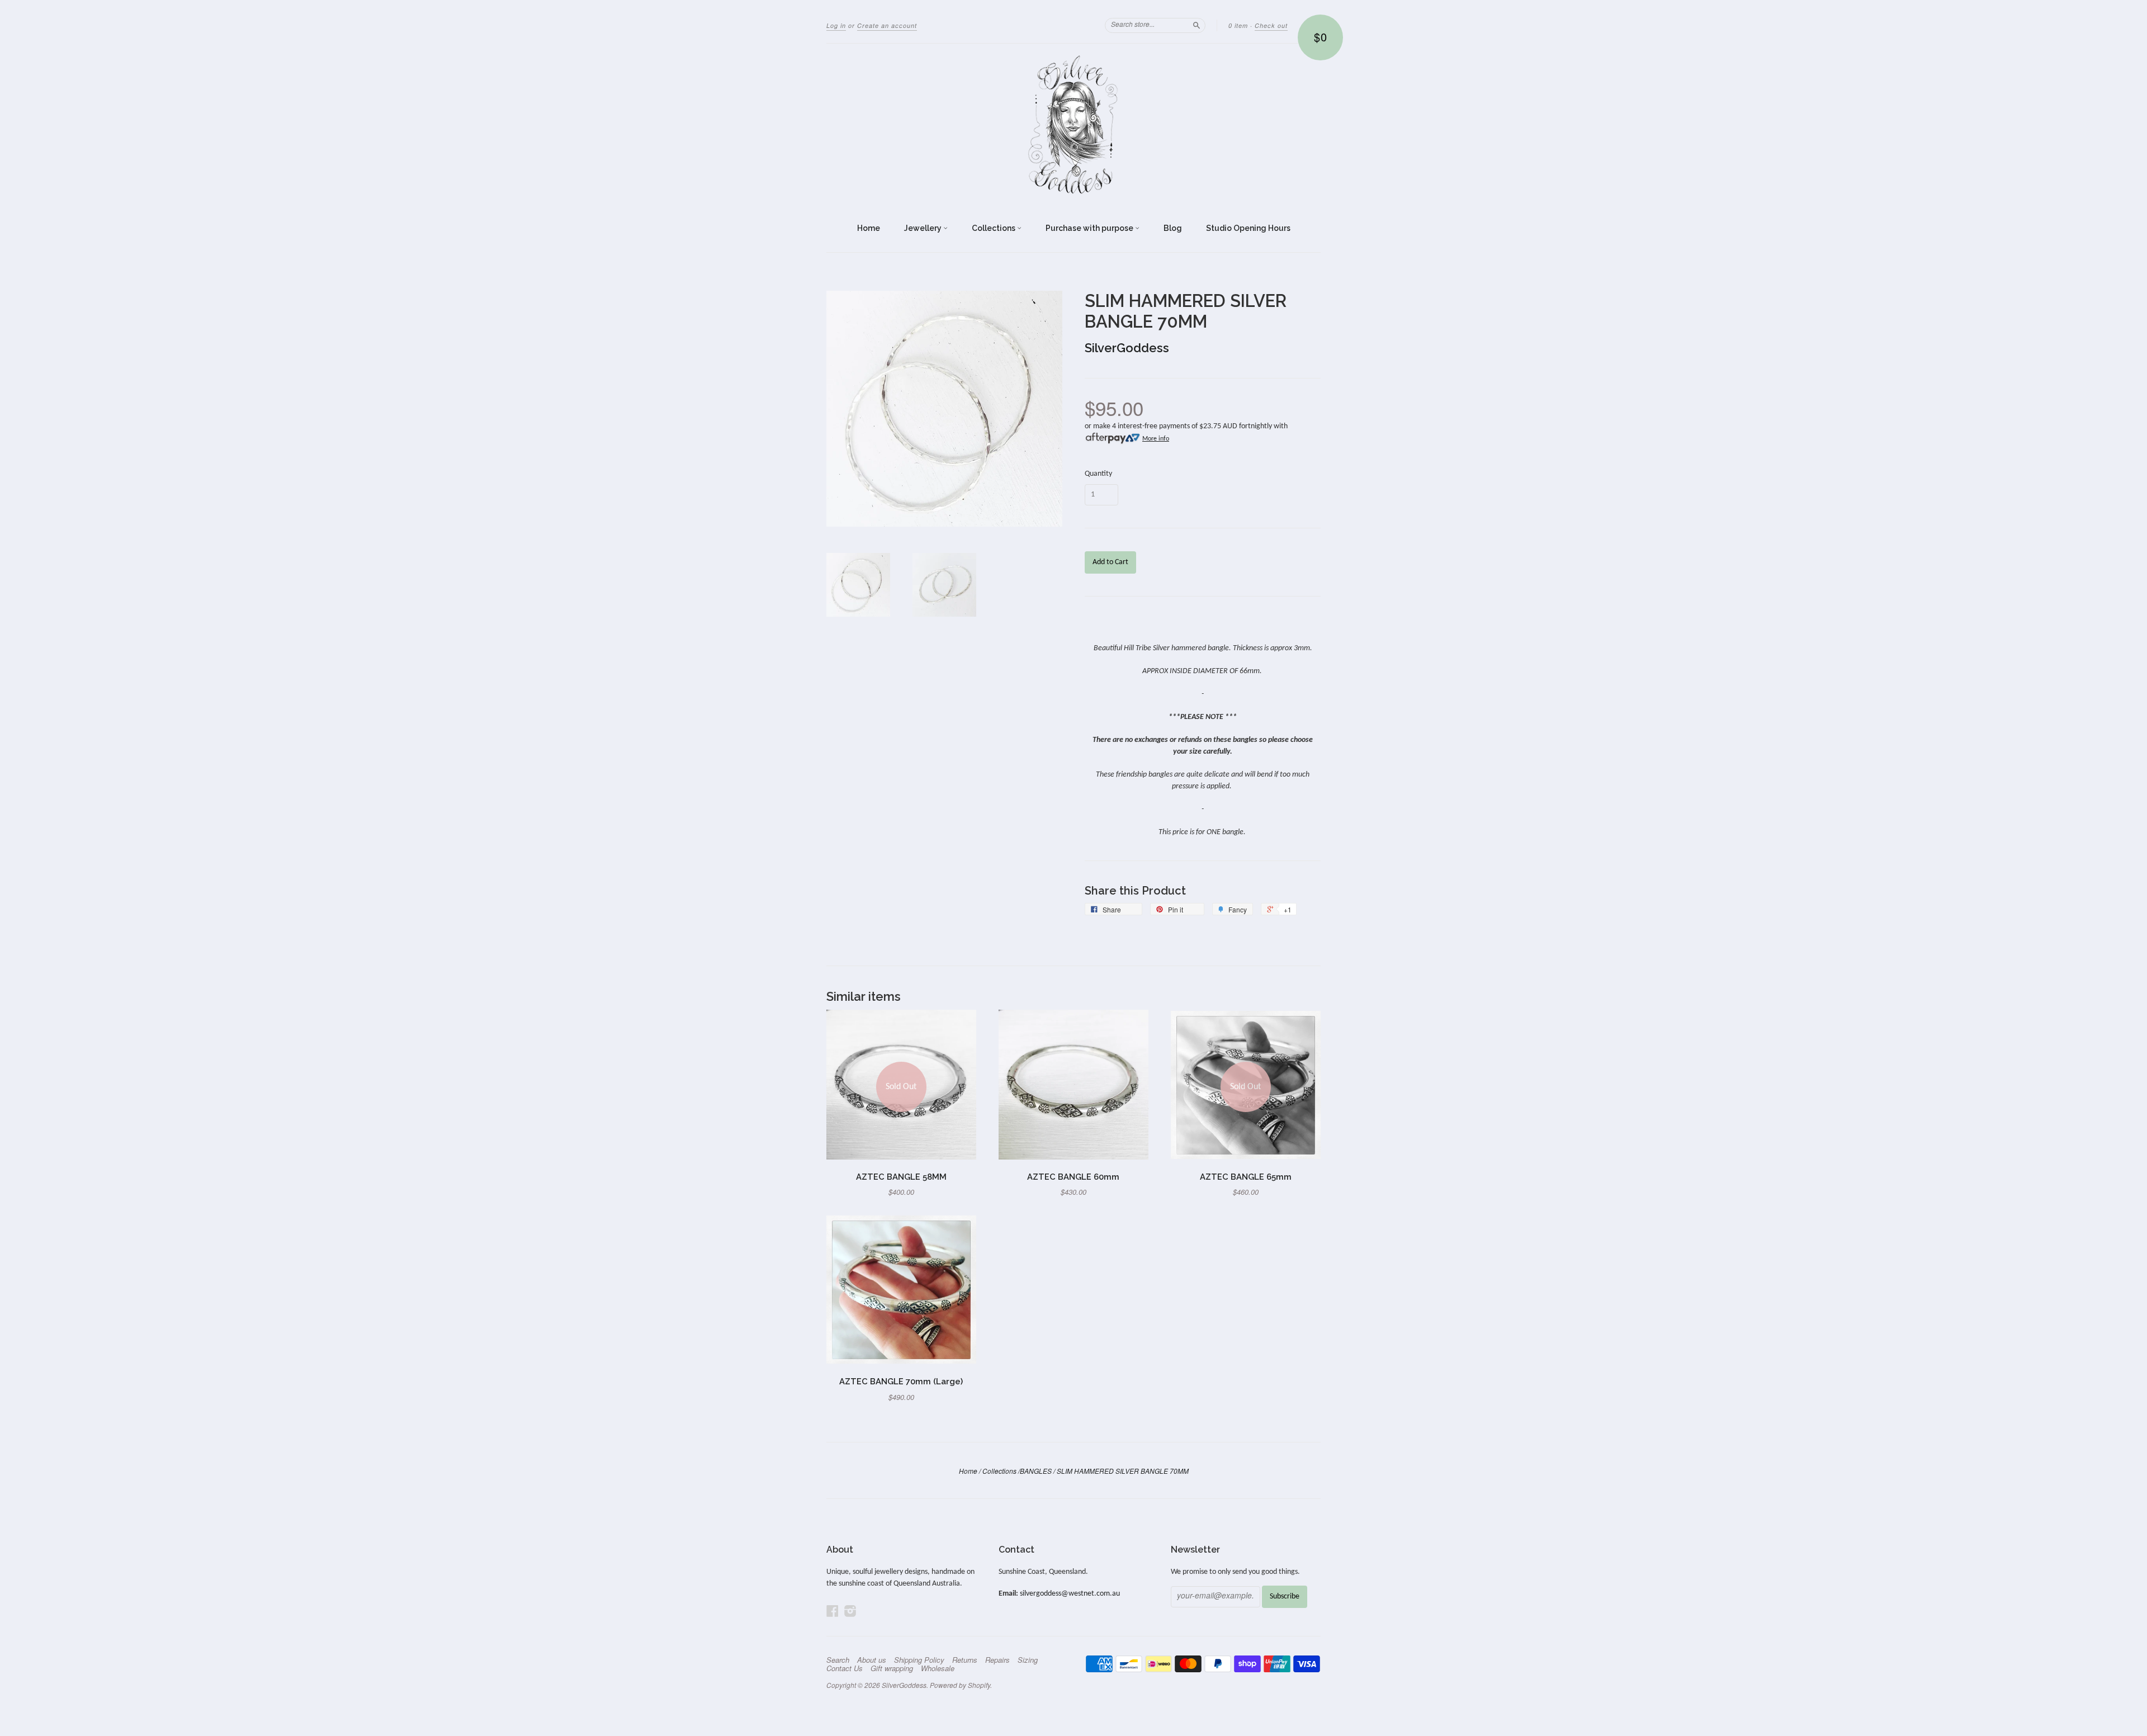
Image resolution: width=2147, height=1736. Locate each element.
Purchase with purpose (1090, 228)
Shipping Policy (919, 1660)
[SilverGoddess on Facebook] (833, 1612)
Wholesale (938, 1668)
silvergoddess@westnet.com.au (1070, 1594)
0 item (1238, 25)
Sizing (1028, 1660)
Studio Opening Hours (1248, 228)
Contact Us (845, 1668)
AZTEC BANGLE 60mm (1073, 1177)
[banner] (1073, 125)
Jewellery (924, 228)
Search (838, 1660)
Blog (1173, 228)
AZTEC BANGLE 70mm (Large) (901, 1381)
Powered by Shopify (960, 1685)
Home (869, 228)
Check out (1271, 25)
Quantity (1098, 474)
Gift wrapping (892, 1668)
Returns (965, 1660)
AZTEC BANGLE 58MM (901, 1177)
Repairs (997, 1660)
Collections (994, 228)
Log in (836, 25)
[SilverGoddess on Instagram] (850, 1612)
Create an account (887, 25)
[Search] (1197, 25)
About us (872, 1660)
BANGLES (1036, 1471)
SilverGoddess (1127, 348)
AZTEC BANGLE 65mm (1246, 1177)
